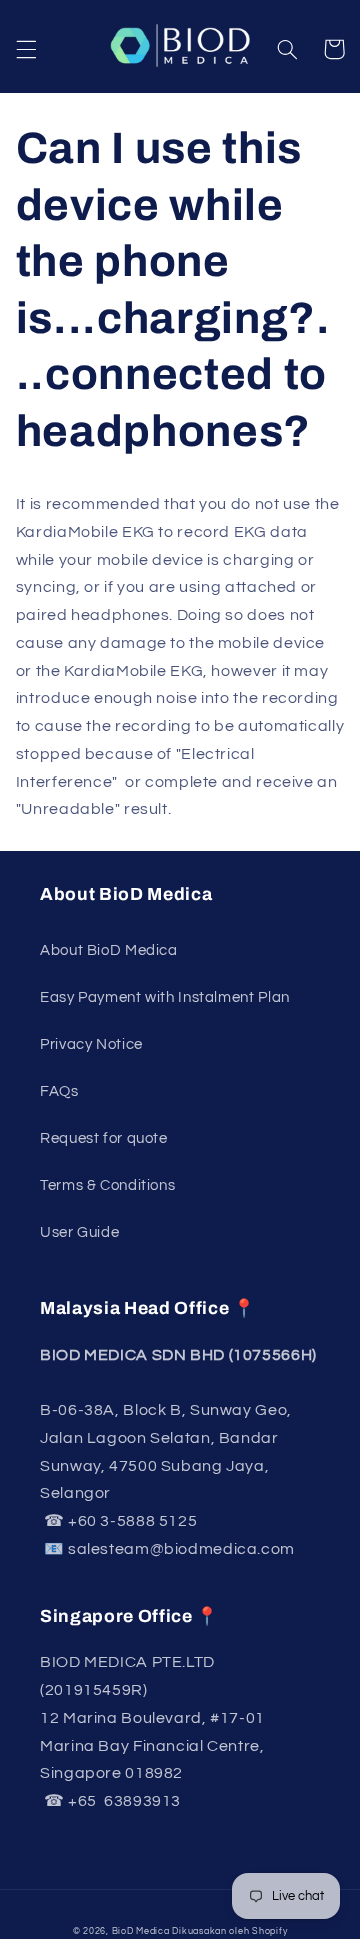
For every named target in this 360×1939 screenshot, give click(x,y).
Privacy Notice (91, 1044)
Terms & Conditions (107, 1185)
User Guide (79, 1232)
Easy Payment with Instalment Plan (165, 997)
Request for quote (104, 1138)
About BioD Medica (109, 950)
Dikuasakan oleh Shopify (229, 1931)
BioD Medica (141, 1931)
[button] (26, 49)
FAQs (59, 1091)
